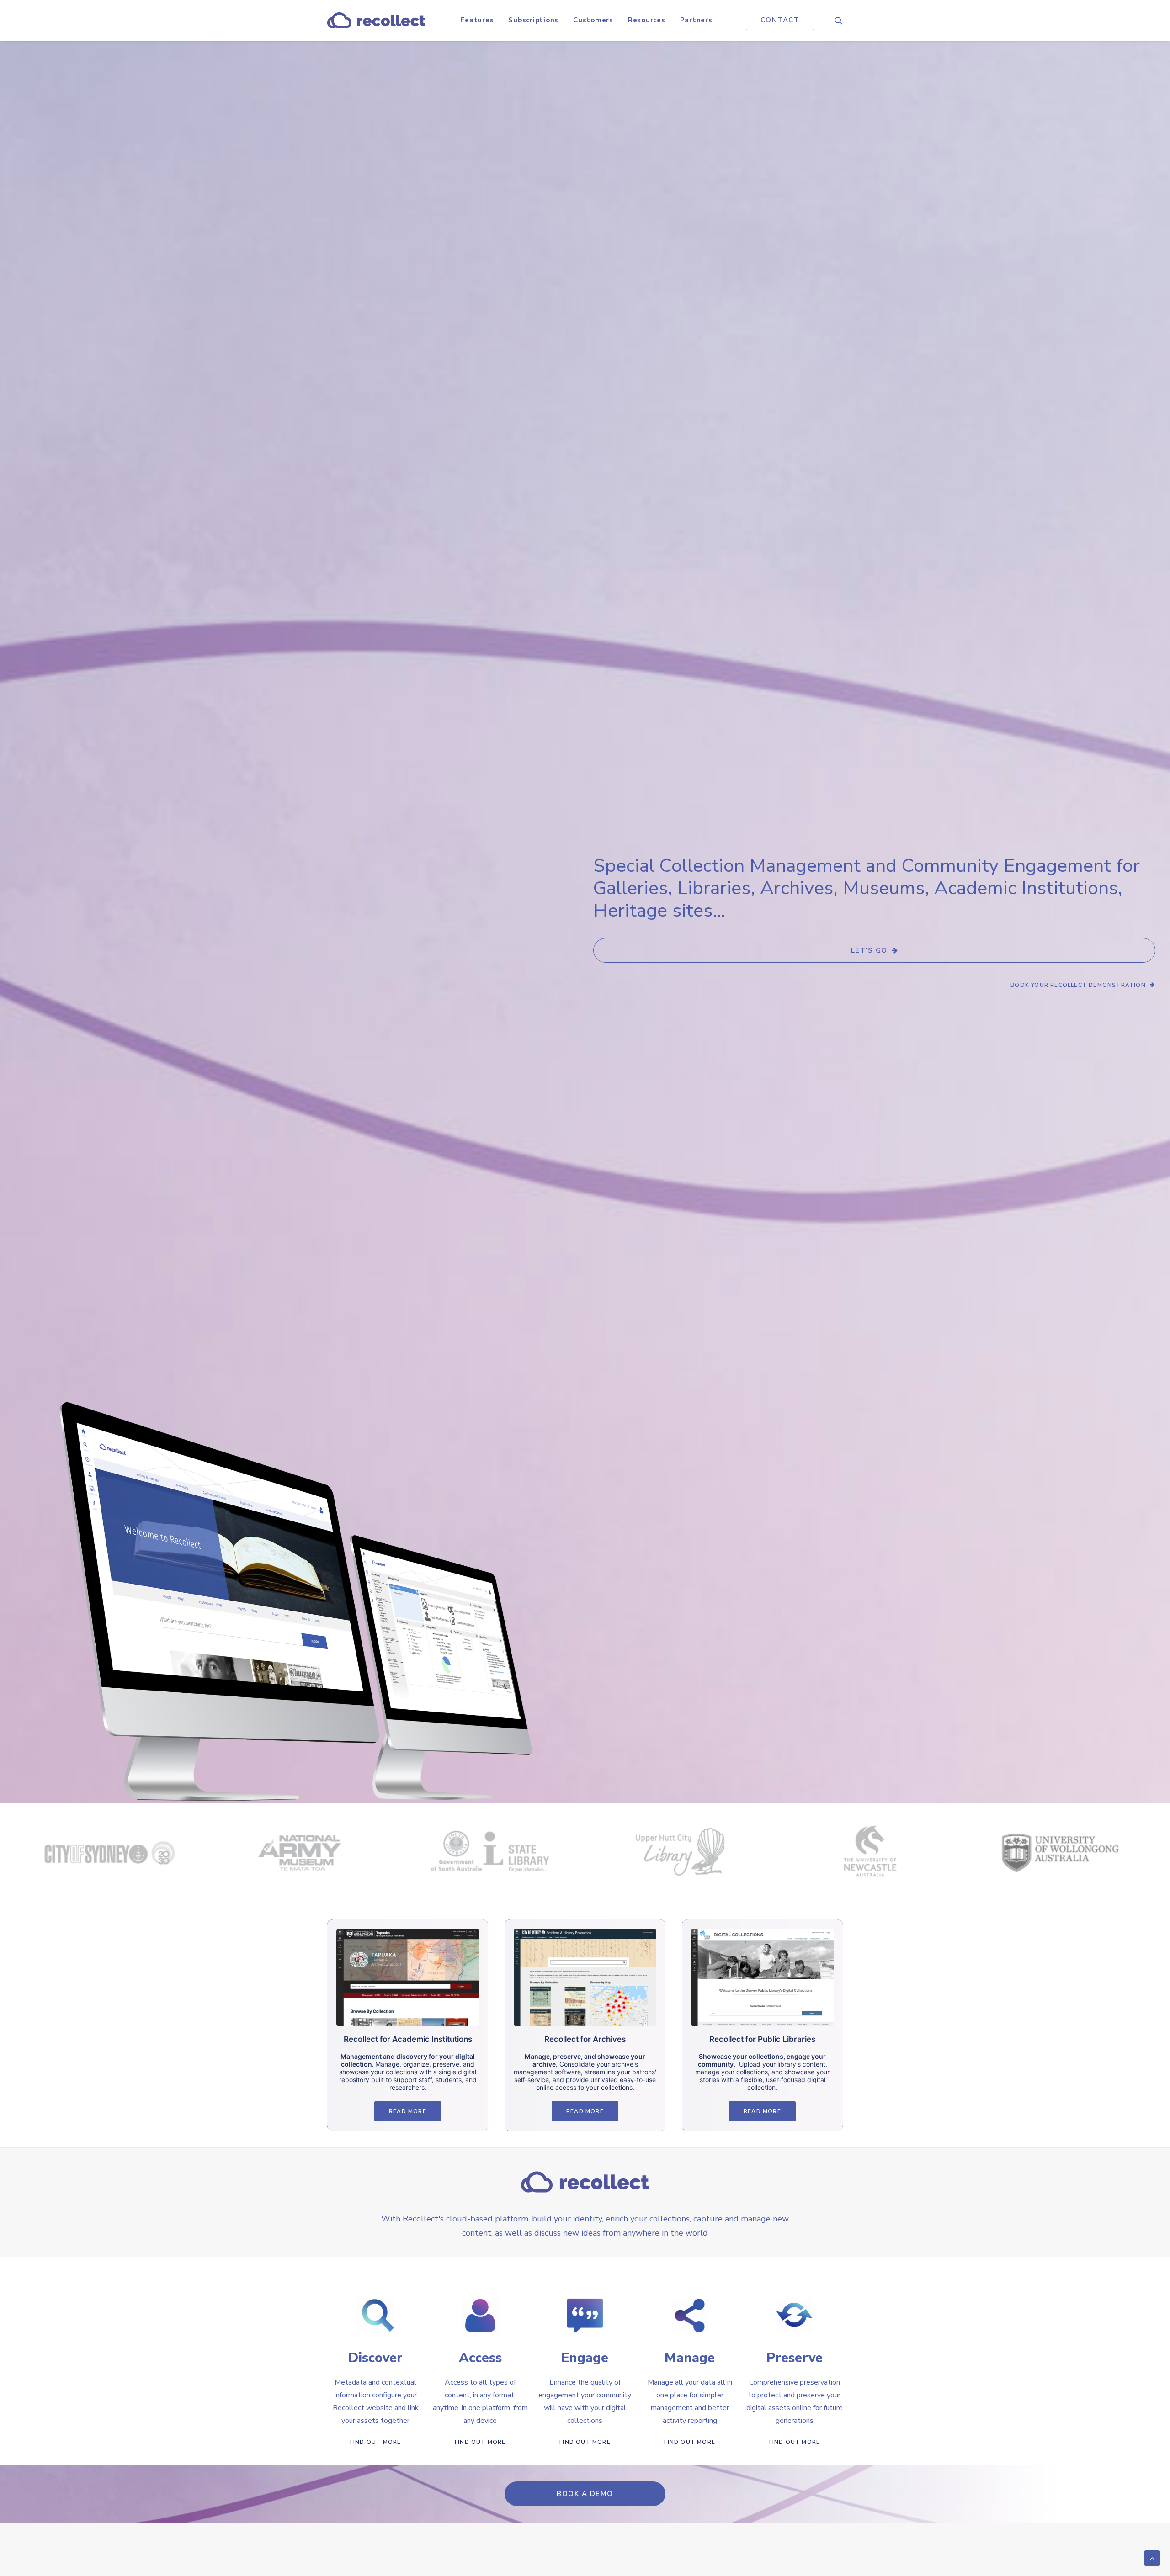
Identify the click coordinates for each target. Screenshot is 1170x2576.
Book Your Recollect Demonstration (1078, 985)
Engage (585, 2358)
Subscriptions (533, 20)
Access (480, 2358)
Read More (408, 2111)
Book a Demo (585, 2494)
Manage (690, 2358)
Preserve (795, 2358)
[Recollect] (376, 20)
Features (477, 20)
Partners (696, 20)
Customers (593, 20)
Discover (375, 2358)
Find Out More (376, 2442)
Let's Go (869, 950)
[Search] (839, 20)
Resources (647, 20)
